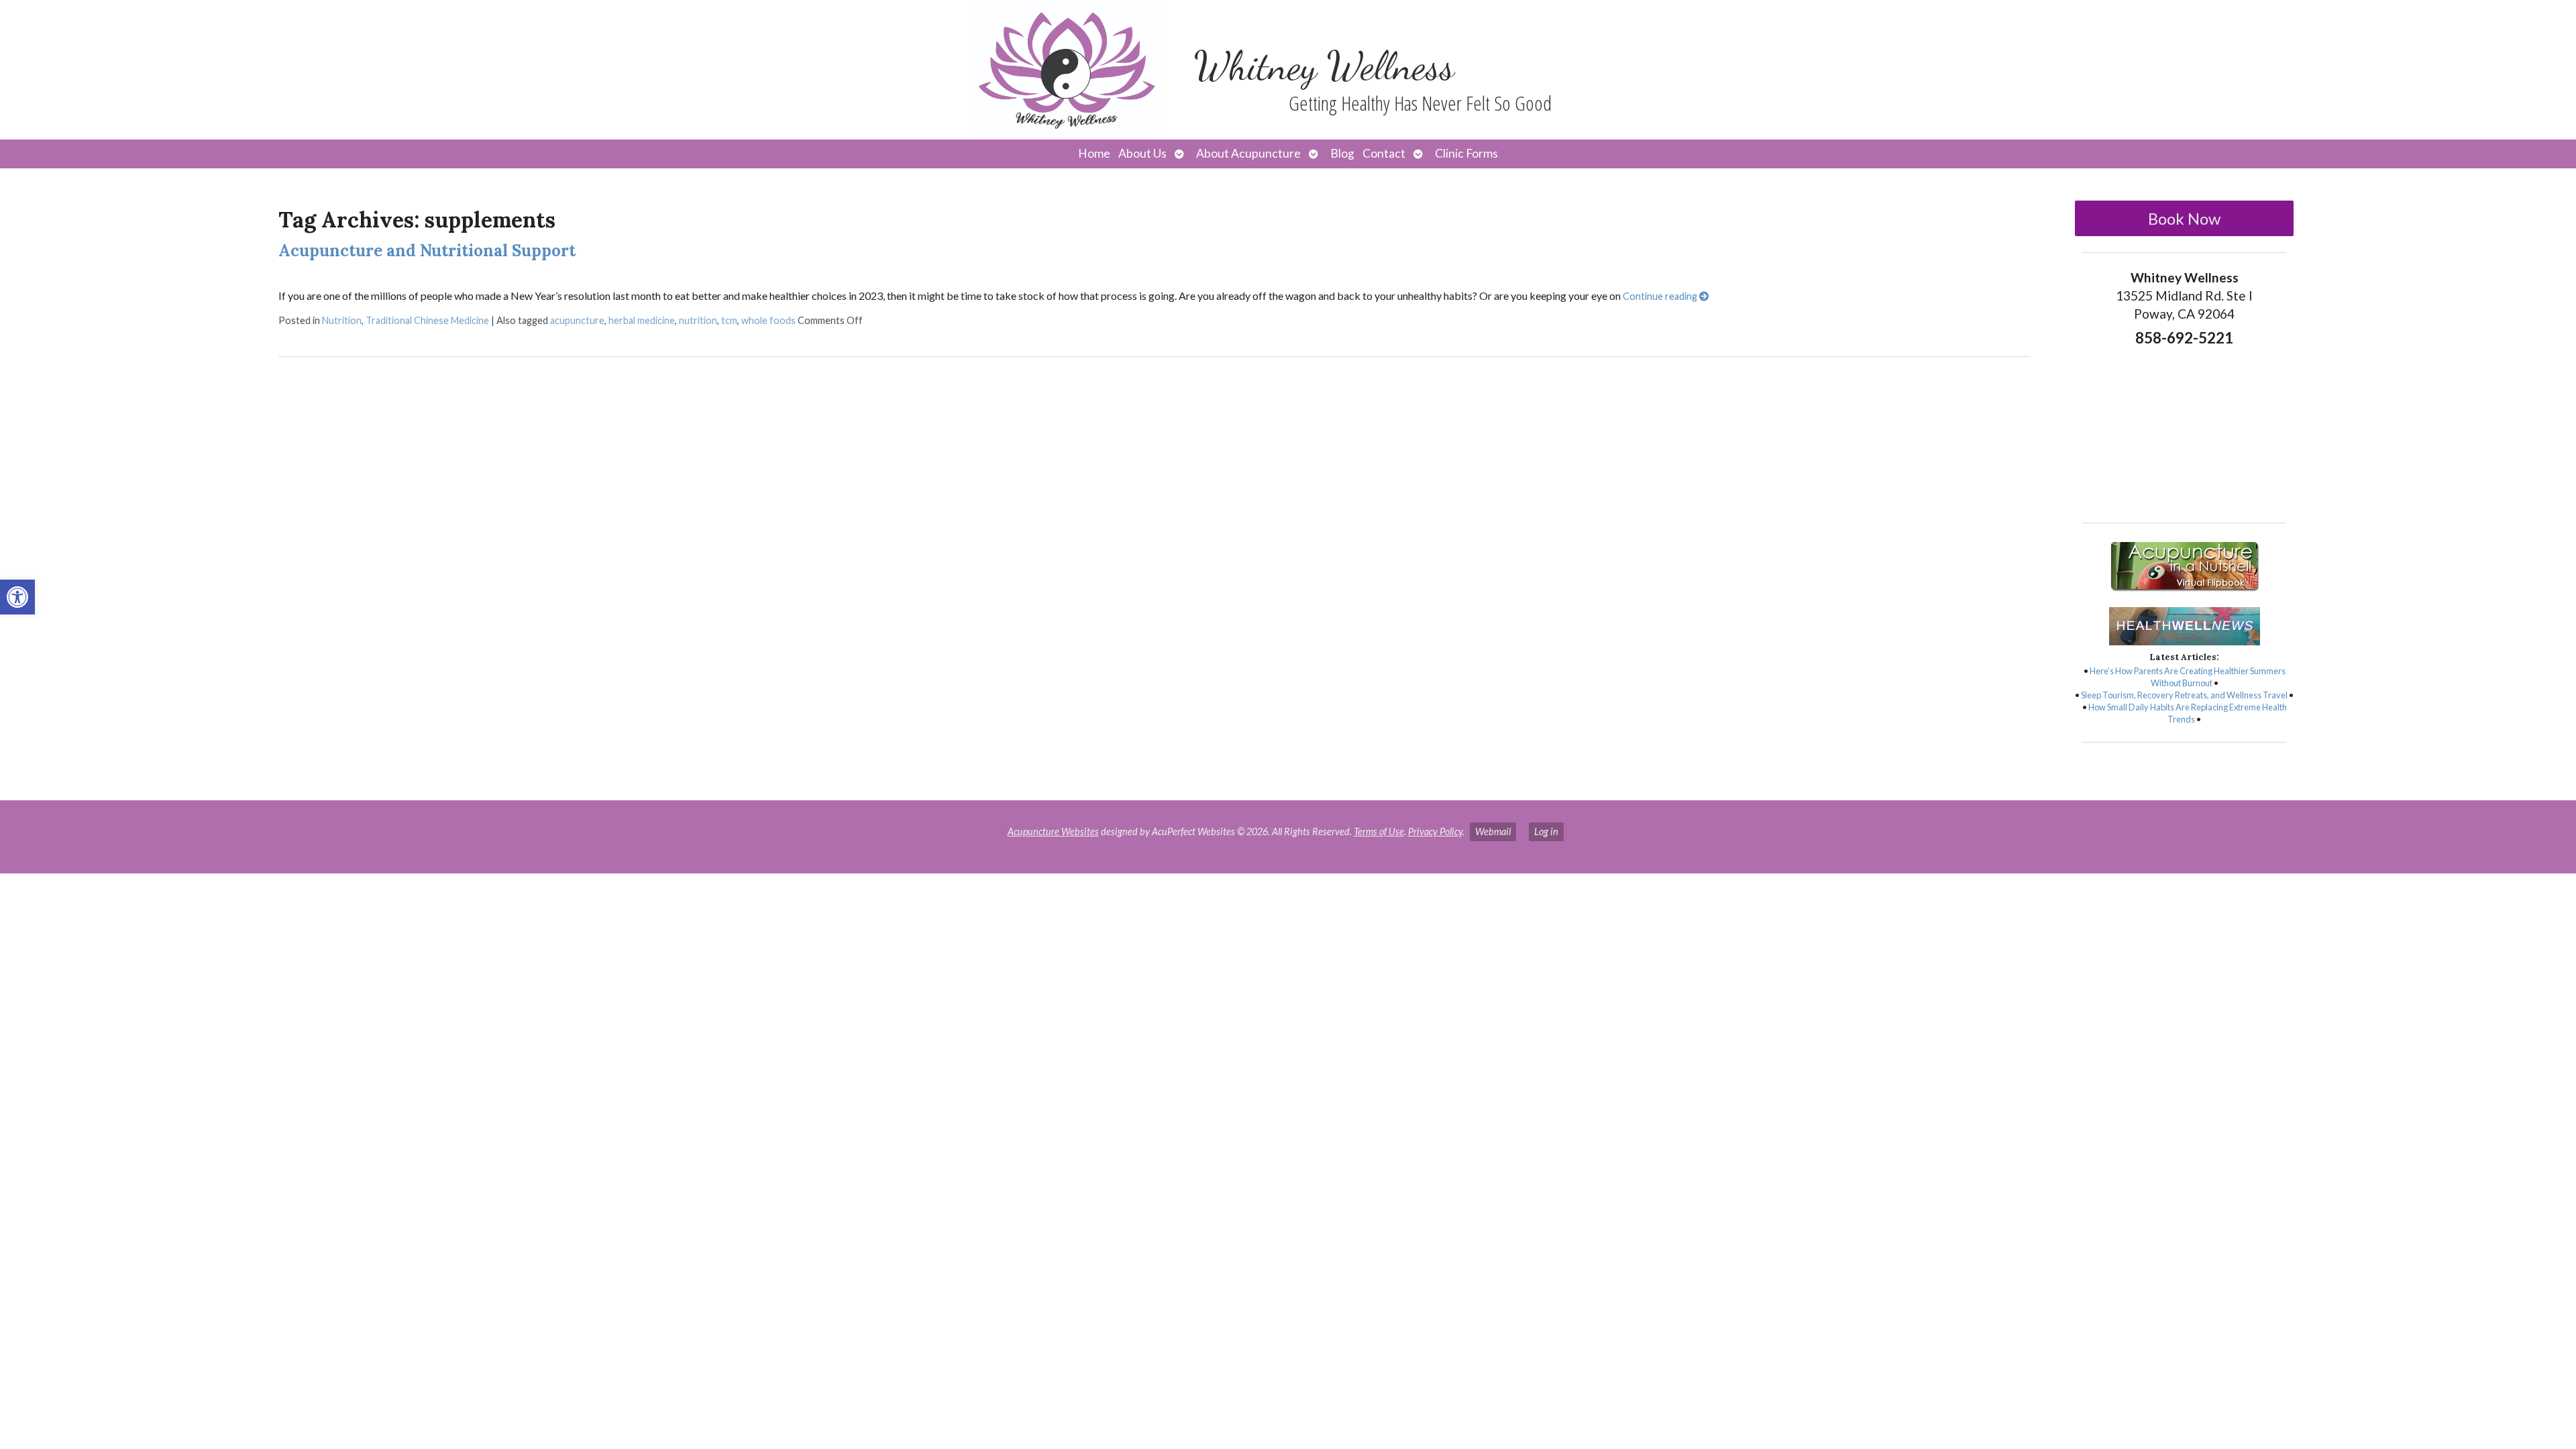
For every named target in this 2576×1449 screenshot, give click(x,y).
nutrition (698, 320)
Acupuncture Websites (1053, 831)
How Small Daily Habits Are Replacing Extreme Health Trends (2188, 713)
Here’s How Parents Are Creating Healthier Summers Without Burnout (2188, 677)
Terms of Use (1379, 831)
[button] (17, 597)
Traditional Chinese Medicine (427, 320)
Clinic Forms (1466, 153)
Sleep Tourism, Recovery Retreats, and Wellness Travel (2184, 695)
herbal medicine (642, 320)
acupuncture (577, 320)
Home (1094, 153)
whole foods (768, 320)
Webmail (1493, 831)
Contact (1384, 153)
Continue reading (1661, 296)
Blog (1342, 153)
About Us (1142, 153)
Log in (1546, 831)
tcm (729, 320)
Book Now (2184, 218)
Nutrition (342, 320)
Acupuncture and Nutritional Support (427, 251)
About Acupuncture (1248, 153)
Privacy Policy (1435, 831)
